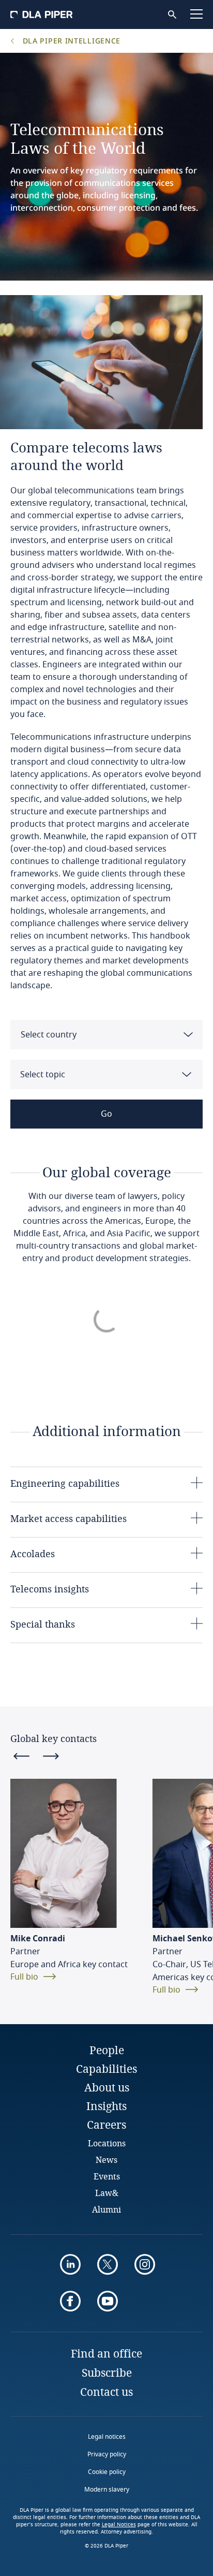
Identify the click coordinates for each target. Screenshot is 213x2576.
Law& (107, 2193)
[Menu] (196, 14)
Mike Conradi (38, 1939)
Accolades (33, 1554)
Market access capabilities (69, 1518)
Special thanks (43, 1624)
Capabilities (106, 2069)
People (107, 2050)
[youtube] (108, 2301)
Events (107, 2176)
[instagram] (145, 2264)
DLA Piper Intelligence (70, 41)
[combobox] (106, 1035)
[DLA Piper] (41, 14)
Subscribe (107, 2373)
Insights (106, 2106)
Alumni (106, 2209)
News (106, 2160)
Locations (107, 2143)
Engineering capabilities (65, 1483)
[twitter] (108, 2264)
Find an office (106, 2353)
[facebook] (70, 2301)
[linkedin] (70, 2264)
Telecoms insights (50, 1589)
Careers (106, 2125)
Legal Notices (119, 2525)
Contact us (106, 2392)
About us (107, 2087)
